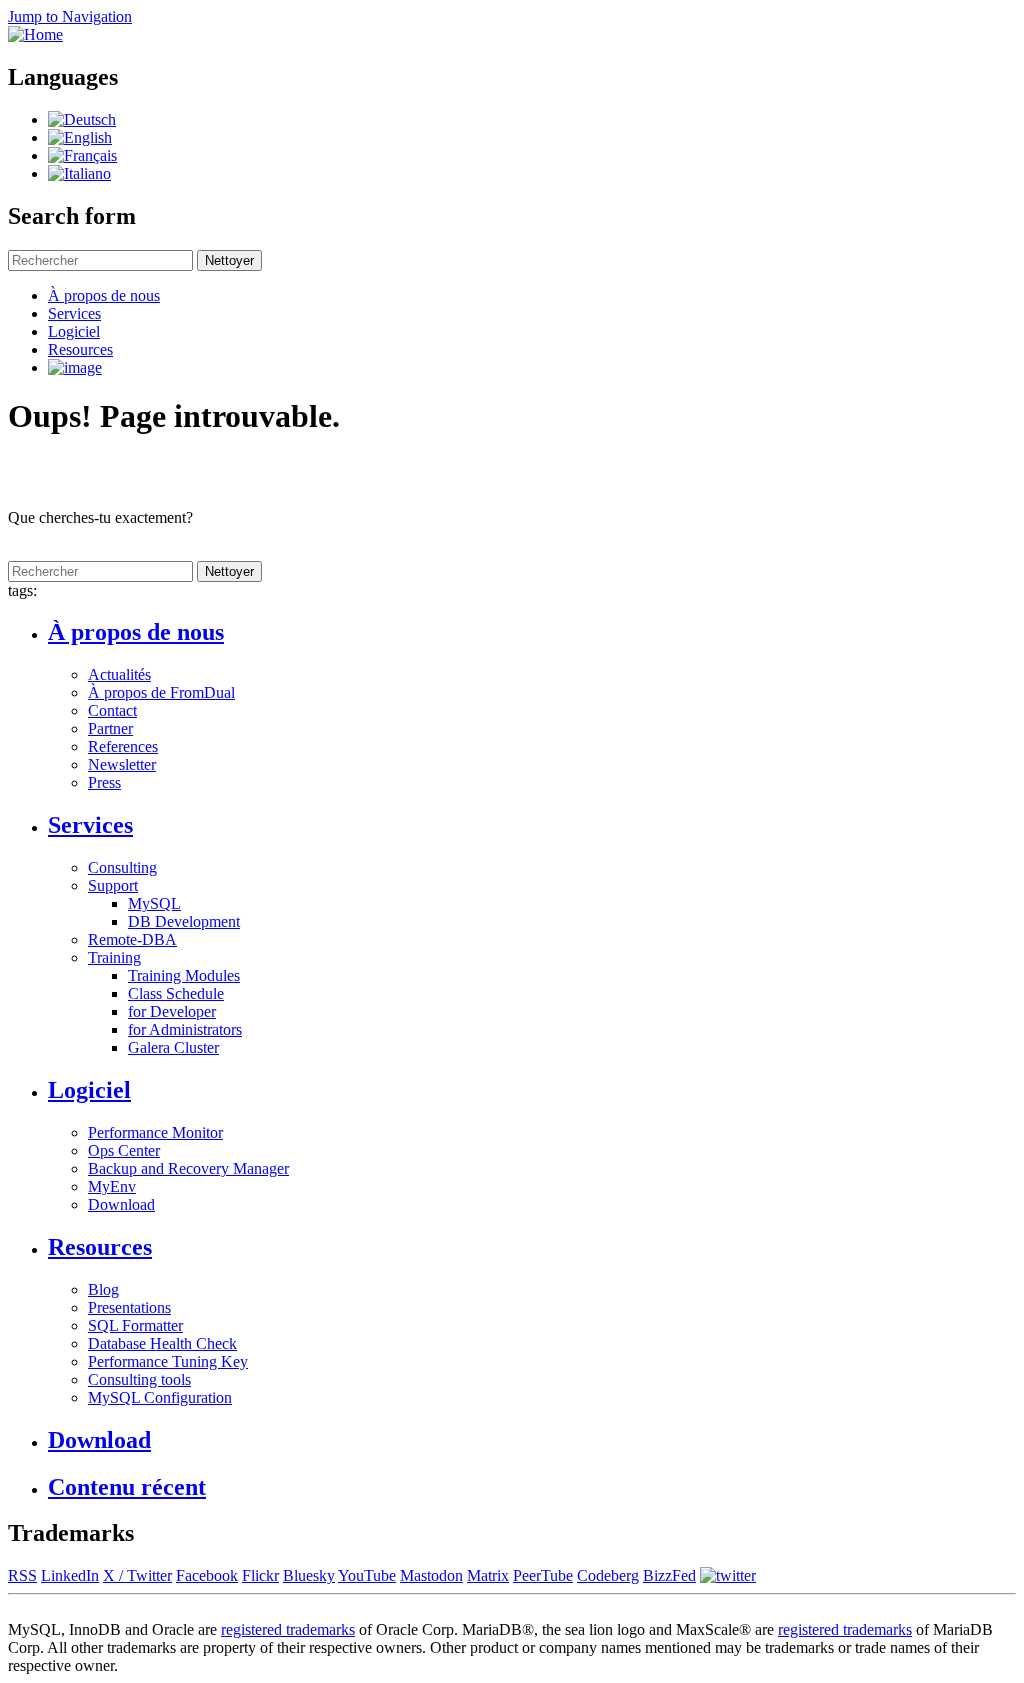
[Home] (35, 34)
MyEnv (112, 1186)
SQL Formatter (135, 1325)
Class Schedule (176, 993)
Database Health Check (162, 1343)
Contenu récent (127, 1487)
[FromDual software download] (75, 367)
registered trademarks (288, 1629)
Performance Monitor (155, 1132)
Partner (110, 728)
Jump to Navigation (70, 16)
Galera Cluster (173, 1047)
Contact (112, 710)
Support (113, 885)
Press (104, 782)
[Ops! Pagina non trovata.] (79, 173)
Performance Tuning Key (168, 1361)
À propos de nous (104, 295)
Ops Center (124, 1150)
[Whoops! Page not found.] (80, 137)
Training (114, 957)
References (123, 746)
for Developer (172, 1011)
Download (121, 1204)
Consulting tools (139, 1379)
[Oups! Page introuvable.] (82, 155)
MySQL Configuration (160, 1397)
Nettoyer (229, 260)
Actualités (119, 674)
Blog (103, 1289)
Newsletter (122, 764)
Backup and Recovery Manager (188, 1168)
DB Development (184, 921)
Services (74, 313)
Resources (80, 349)
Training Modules (184, 975)
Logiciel (74, 331)
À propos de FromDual (161, 692)
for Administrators (185, 1029)
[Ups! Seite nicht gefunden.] (82, 119)
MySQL (154, 903)
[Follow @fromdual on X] (728, 1575)
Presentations (129, 1307)
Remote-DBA (132, 939)
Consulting (122, 867)
